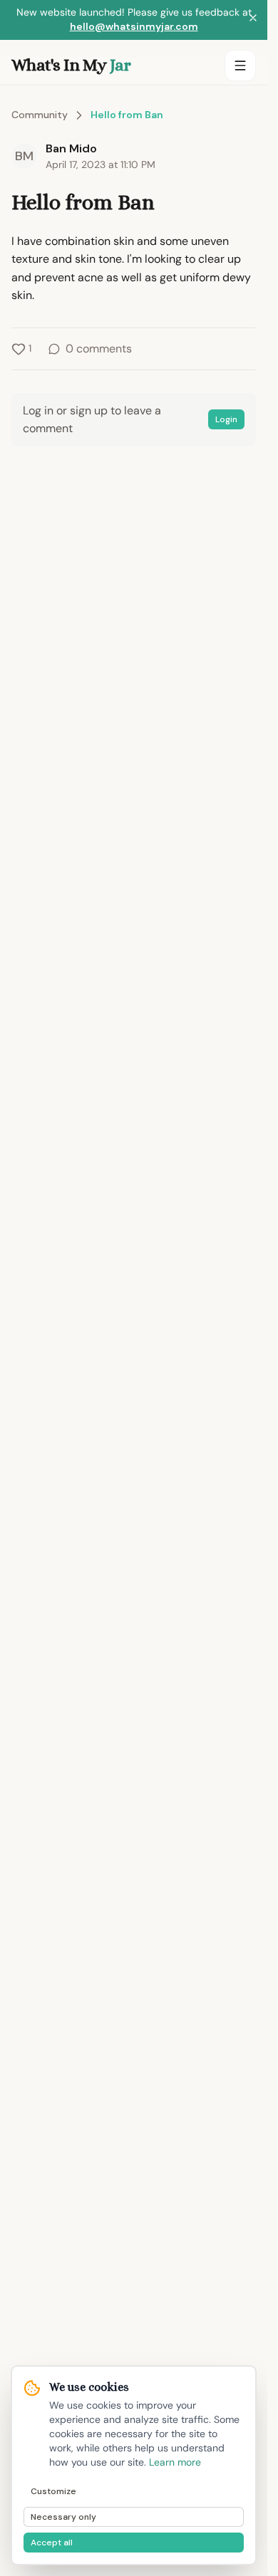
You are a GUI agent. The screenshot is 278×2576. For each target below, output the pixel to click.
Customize (53, 2491)
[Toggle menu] (240, 66)
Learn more (175, 2462)
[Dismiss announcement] (253, 20)
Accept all (52, 2543)
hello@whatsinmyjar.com (134, 26)
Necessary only (63, 2517)
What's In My (71, 65)
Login (226, 419)
